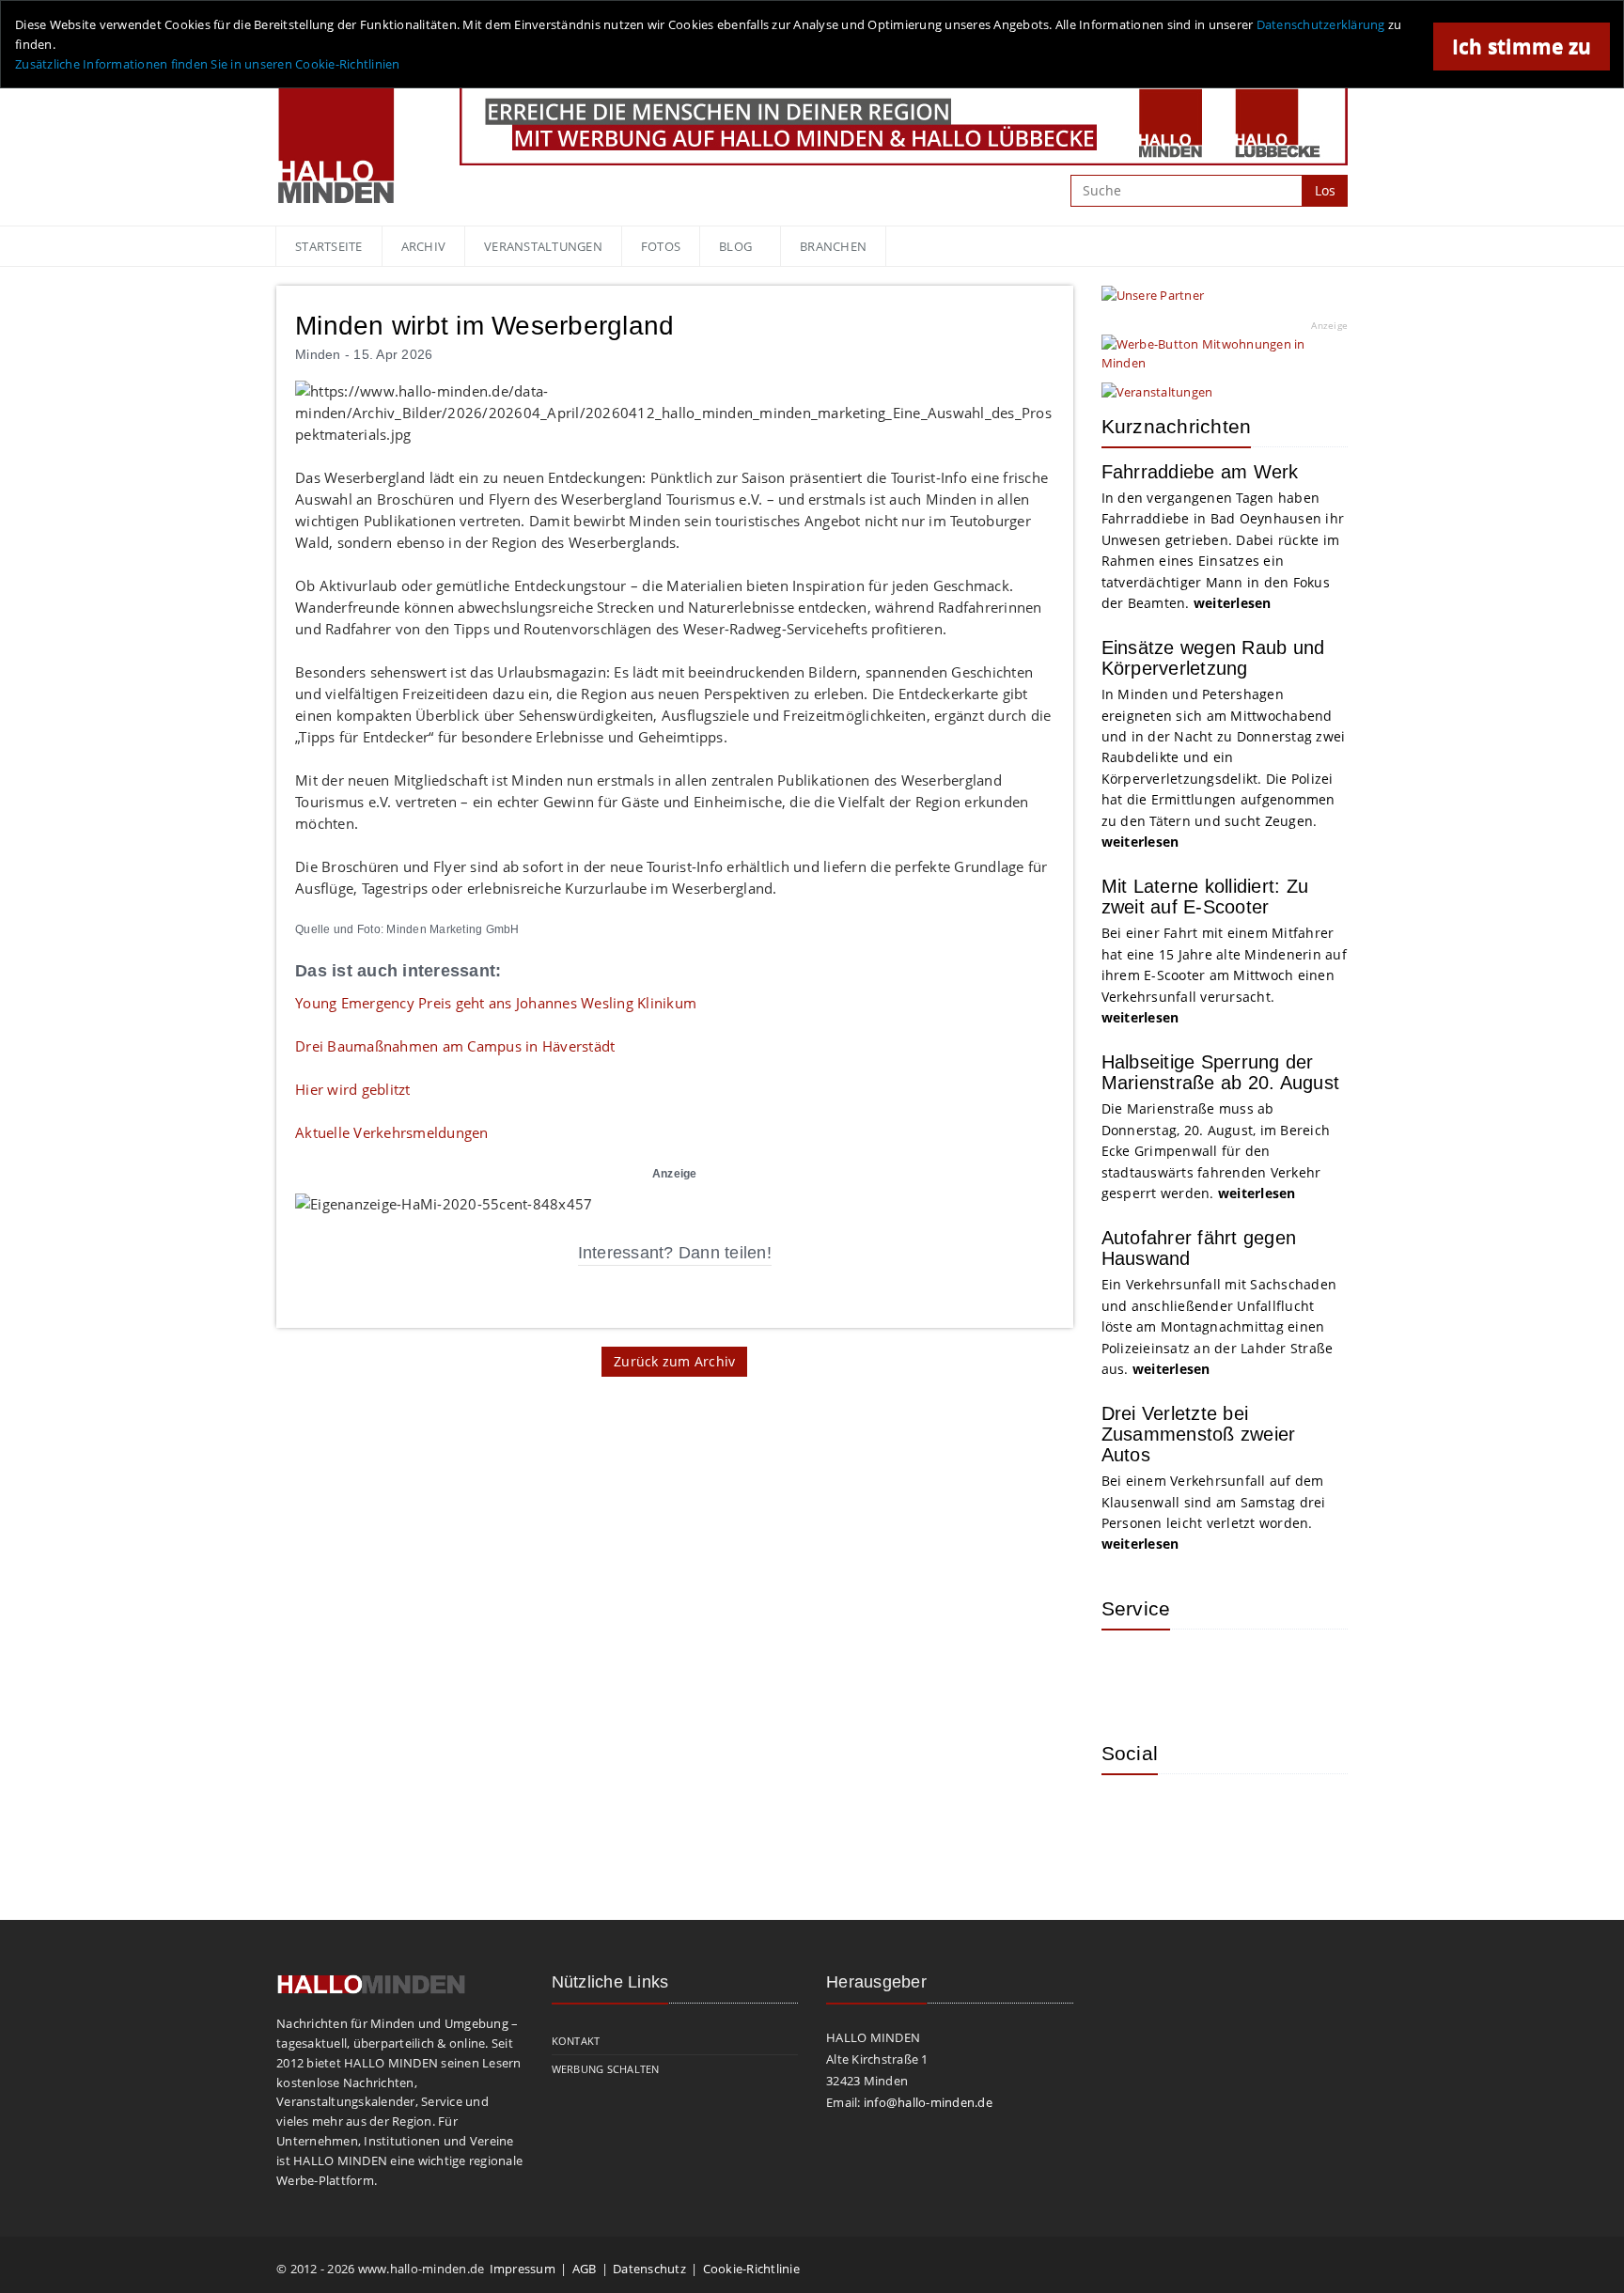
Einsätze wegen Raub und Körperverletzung (1213, 658)
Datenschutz (649, 2269)
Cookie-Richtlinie (751, 2269)
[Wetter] (1130, 1672)
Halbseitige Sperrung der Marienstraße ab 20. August (1221, 1072)
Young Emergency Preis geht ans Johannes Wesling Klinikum (496, 1003)
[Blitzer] (1191, 1672)
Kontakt (576, 2041)
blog (735, 246)
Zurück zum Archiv (674, 1361)
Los (1325, 190)
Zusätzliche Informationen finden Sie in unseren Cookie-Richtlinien (208, 64)
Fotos (661, 246)
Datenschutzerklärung (1321, 24)
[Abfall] (1252, 1672)
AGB (585, 2269)
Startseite (329, 246)
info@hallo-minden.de (928, 2102)
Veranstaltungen (543, 246)
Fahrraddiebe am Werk (1200, 472)
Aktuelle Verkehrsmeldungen (392, 1132)
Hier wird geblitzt (353, 1089)
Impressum (523, 2269)
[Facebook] (1191, 1817)
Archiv (424, 246)
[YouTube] (1252, 1817)
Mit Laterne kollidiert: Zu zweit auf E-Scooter (1205, 897)
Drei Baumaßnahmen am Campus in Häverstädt (455, 1046)
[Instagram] (1130, 1817)
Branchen (833, 246)
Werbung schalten (606, 2069)
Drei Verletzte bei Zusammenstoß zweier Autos (1199, 1434)
